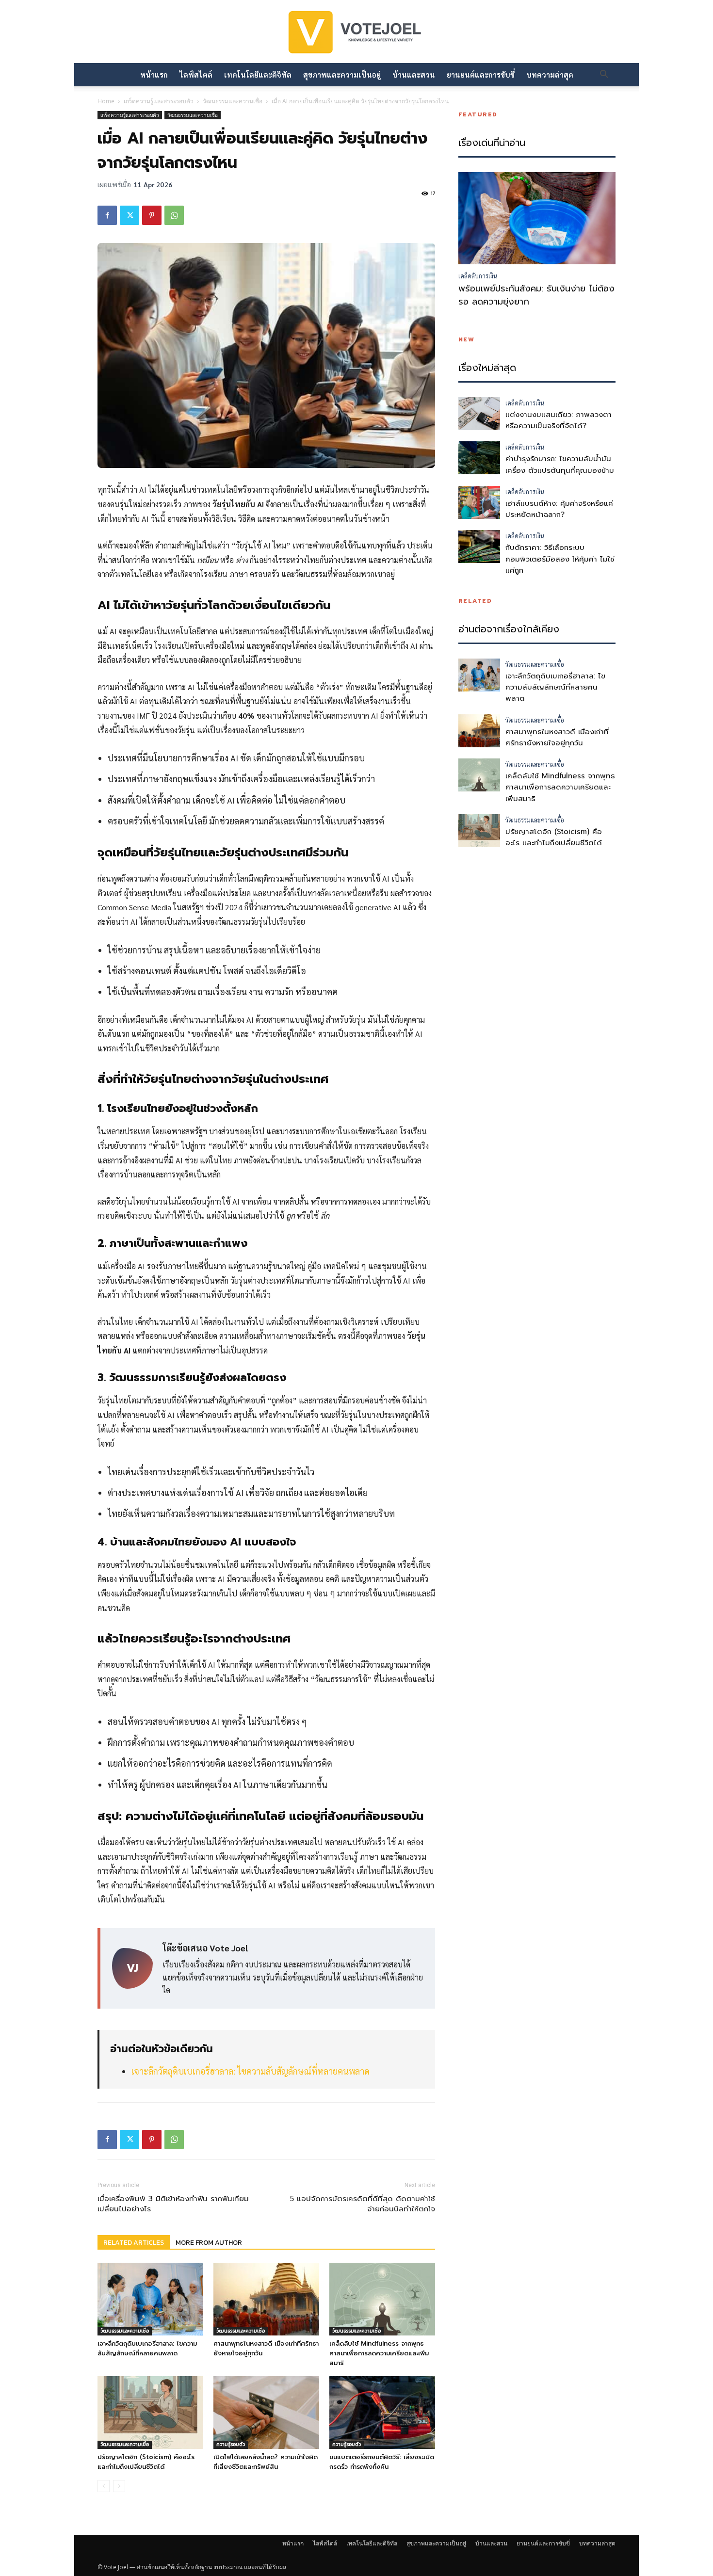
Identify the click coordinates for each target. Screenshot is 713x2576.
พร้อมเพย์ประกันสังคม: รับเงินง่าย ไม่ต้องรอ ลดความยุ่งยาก (536, 295)
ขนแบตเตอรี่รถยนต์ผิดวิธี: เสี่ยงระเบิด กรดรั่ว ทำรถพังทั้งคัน (382, 2462)
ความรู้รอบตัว (231, 2444)
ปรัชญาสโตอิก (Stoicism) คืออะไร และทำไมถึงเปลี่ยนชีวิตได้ (146, 2462)
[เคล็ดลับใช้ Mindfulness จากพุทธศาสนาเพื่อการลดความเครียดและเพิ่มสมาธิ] (382, 2299)
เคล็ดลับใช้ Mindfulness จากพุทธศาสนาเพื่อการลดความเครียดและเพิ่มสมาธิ (379, 2353)
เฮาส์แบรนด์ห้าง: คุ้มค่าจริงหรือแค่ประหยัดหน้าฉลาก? (559, 509)
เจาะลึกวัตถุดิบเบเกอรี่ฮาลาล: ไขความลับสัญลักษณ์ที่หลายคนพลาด (251, 2071)
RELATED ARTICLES (134, 2243)
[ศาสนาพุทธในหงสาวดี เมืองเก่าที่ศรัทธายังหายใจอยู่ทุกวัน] (266, 2299)
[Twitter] (130, 215)
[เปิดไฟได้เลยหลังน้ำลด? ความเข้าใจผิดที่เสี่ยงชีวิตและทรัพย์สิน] (266, 2413)
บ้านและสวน (414, 74)
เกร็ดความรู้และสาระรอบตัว (159, 101)
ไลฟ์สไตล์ (196, 74)
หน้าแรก (154, 74)
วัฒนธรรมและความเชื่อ (233, 101)
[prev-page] (104, 2486)
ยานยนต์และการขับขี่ (481, 74)
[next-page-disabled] (119, 2486)
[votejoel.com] (356, 33)
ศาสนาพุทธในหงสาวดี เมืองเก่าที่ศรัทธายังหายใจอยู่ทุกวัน (557, 737)
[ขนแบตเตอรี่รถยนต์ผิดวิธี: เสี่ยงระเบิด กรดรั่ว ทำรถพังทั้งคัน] (382, 2413)
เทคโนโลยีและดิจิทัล (258, 74)
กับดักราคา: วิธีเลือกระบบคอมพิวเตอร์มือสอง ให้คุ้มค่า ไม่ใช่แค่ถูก (560, 559)
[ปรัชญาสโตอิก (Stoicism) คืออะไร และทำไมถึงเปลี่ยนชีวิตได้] (150, 2413)
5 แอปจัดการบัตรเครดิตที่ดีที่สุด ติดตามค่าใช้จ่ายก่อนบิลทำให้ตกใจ (363, 2204)
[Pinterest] (152, 215)
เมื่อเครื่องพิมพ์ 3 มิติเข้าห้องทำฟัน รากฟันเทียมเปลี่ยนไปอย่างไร (173, 2204)
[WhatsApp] (174, 215)
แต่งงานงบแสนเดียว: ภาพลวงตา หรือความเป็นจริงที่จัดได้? (559, 420)
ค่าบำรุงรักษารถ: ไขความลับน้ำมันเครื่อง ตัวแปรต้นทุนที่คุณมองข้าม (560, 464)
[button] (604, 75)
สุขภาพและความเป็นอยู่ (342, 74)
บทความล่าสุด (550, 74)
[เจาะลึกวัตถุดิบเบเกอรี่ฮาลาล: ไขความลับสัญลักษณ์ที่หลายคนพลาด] (150, 2299)
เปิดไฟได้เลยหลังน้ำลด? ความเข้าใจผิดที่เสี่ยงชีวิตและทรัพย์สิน (266, 2462)
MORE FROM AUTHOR (209, 2243)
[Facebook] (107, 215)
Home (106, 101)
